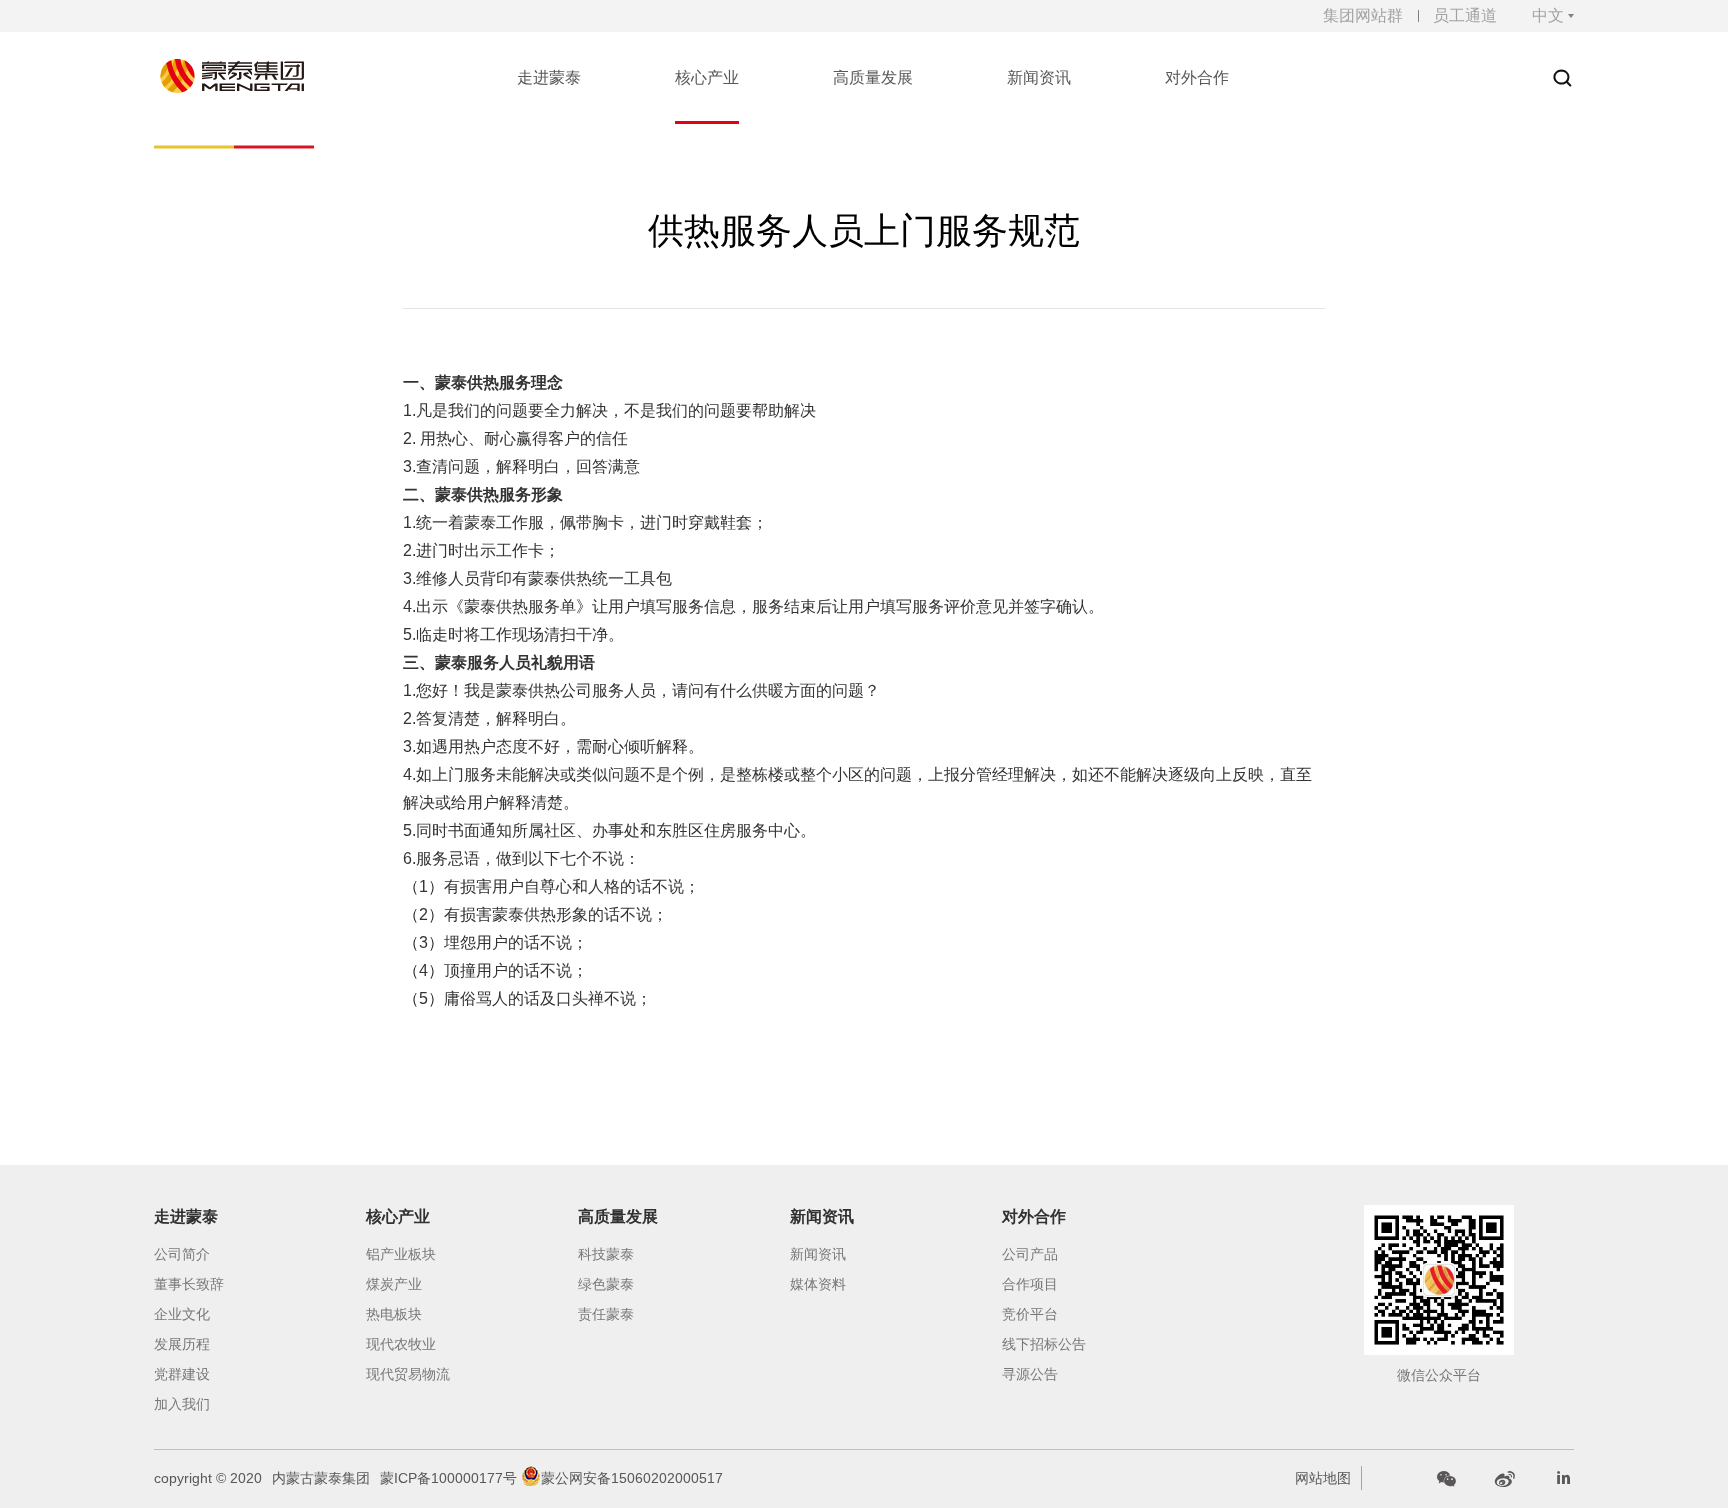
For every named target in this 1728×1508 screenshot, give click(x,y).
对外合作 (1034, 1216)
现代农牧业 (401, 1344)
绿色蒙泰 (606, 1284)
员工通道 (1465, 15)
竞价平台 (1030, 1314)
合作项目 (1030, 1284)
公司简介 (182, 1254)
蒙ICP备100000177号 (448, 1478)
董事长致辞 (189, 1284)
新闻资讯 (822, 1216)
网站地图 (1323, 1478)
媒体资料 (818, 1284)
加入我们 (182, 1404)
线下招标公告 (1044, 1344)
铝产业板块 (401, 1254)
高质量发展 (618, 1216)
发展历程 (182, 1344)
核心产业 (398, 1216)
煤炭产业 (394, 1284)
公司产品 (1030, 1254)
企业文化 (182, 1314)
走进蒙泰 (186, 1216)
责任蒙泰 (606, 1314)
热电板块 (394, 1314)
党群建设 (182, 1374)
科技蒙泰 (606, 1254)
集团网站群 (1363, 15)
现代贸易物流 (408, 1374)
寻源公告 (1030, 1374)
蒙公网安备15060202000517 (632, 1478)
